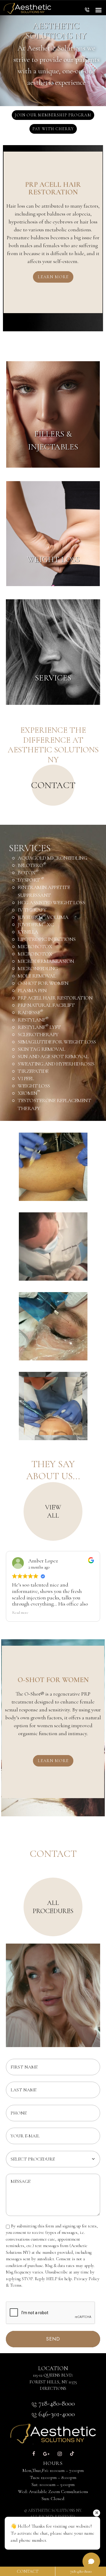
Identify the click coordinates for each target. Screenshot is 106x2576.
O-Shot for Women (43, 983)
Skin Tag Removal (41, 1049)
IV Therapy (32, 910)
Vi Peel (26, 1078)
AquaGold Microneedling (52, 858)
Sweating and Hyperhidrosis (56, 1064)
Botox (28, 873)
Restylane (33, 1020)
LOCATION (53, 2368)
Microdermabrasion (46, 961)
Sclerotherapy (38, 1034)
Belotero (32, 865)
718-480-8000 (56, 2403)
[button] (87, 11)
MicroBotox (35, 946)
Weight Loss (34, 1086)
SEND (53, 2339)
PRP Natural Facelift (46, 1005)
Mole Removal (37, 976)
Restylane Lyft (39, 1027)
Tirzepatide (33, 1071)
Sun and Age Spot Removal (53, 1056)
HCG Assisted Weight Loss (51, 902)
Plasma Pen (32, 990)
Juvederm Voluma (43, 917)
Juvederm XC (36, 924)
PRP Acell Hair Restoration (55, 998)
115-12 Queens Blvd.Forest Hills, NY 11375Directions (53, 2382)
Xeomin (29, 1093)
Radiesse (30, 1012)
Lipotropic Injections (47, 939)
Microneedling (38, 968)
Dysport (31, 880)
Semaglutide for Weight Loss (57, 1042)
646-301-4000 (56, 2414)
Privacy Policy (87, 2279)
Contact (28, 2571)
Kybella (28, 932)
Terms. (16, 2285)
